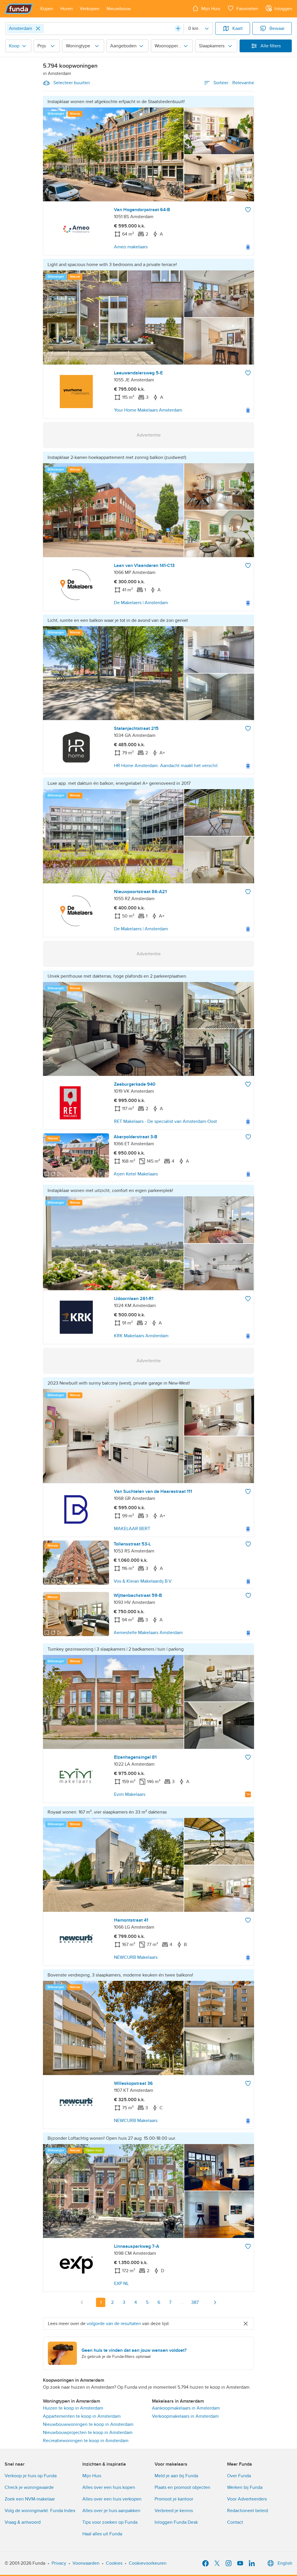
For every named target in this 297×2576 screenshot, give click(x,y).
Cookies (114, 2563)
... (182, 2302)
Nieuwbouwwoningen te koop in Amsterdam (88, 2424)
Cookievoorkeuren (148, 2563)
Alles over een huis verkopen (112, 2499)
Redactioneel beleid (248, 2511)
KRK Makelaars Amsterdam (141, 1336)
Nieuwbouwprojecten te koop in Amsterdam (88, 2433)
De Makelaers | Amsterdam (141, 603)
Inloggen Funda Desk (176, 2522)
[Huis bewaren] (248, 210)
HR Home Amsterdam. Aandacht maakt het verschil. (166, 766)
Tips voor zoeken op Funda (110, 2522)
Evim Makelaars (130, 1794)
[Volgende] (215, 2302)
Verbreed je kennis (174, 2511)
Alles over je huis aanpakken (111, 2511)
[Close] (38, 28)
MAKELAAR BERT (132, 1529)
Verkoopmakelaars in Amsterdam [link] (185, 2416)
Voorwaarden (86, 2563)
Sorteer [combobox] (234, 83)
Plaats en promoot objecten (182, 2487)
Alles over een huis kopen (109, 2487)
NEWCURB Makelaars (136, 1957)
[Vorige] (82, 2302)
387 (195, 2302)
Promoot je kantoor (174, 2499)
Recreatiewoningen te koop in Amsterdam (86, 2441)
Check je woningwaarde (29, 2487)
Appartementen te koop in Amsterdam (82, 2416)
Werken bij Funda (245, 2487)
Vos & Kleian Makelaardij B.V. (143, 1581)
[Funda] (19, 9)
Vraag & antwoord (23, 2522)
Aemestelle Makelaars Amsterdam (148, 1633)
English (285, 2563)
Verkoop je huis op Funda (31, 2476)
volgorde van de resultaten (114, 2324)
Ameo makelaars (131, 247)
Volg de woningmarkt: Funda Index (40, 2511)
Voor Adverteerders (247, 2499)
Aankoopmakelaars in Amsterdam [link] (186, 2408)
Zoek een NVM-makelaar (30, 2499)
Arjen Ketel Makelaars (136, 1174)
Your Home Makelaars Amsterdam (148, 410)
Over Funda (239, 2476)
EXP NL (121, 2284)
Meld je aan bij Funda (176, 2476)
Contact (235, 2522)
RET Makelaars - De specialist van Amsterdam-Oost (165, 1121)
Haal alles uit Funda (102, 2534)
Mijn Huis (92, 2476)
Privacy (59, 2563)
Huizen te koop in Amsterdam (73, 2408)
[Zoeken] (178, 28)
